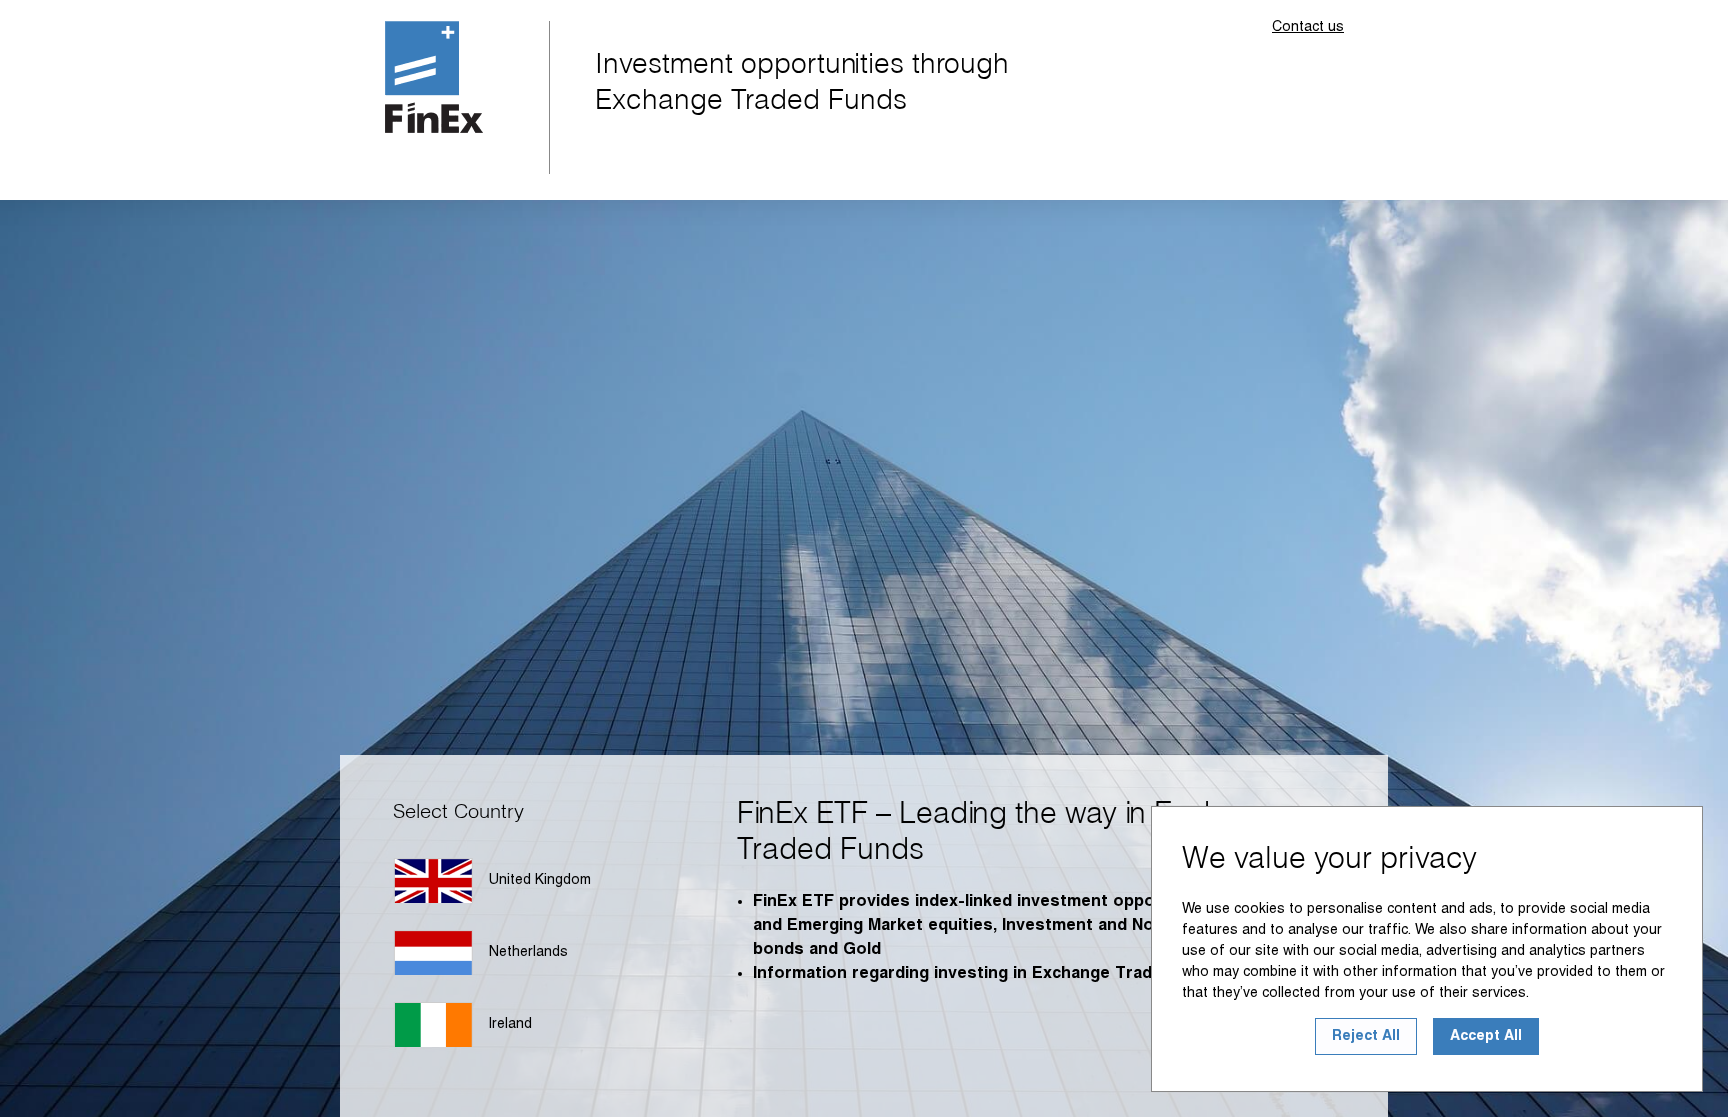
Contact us (1308, 27)
